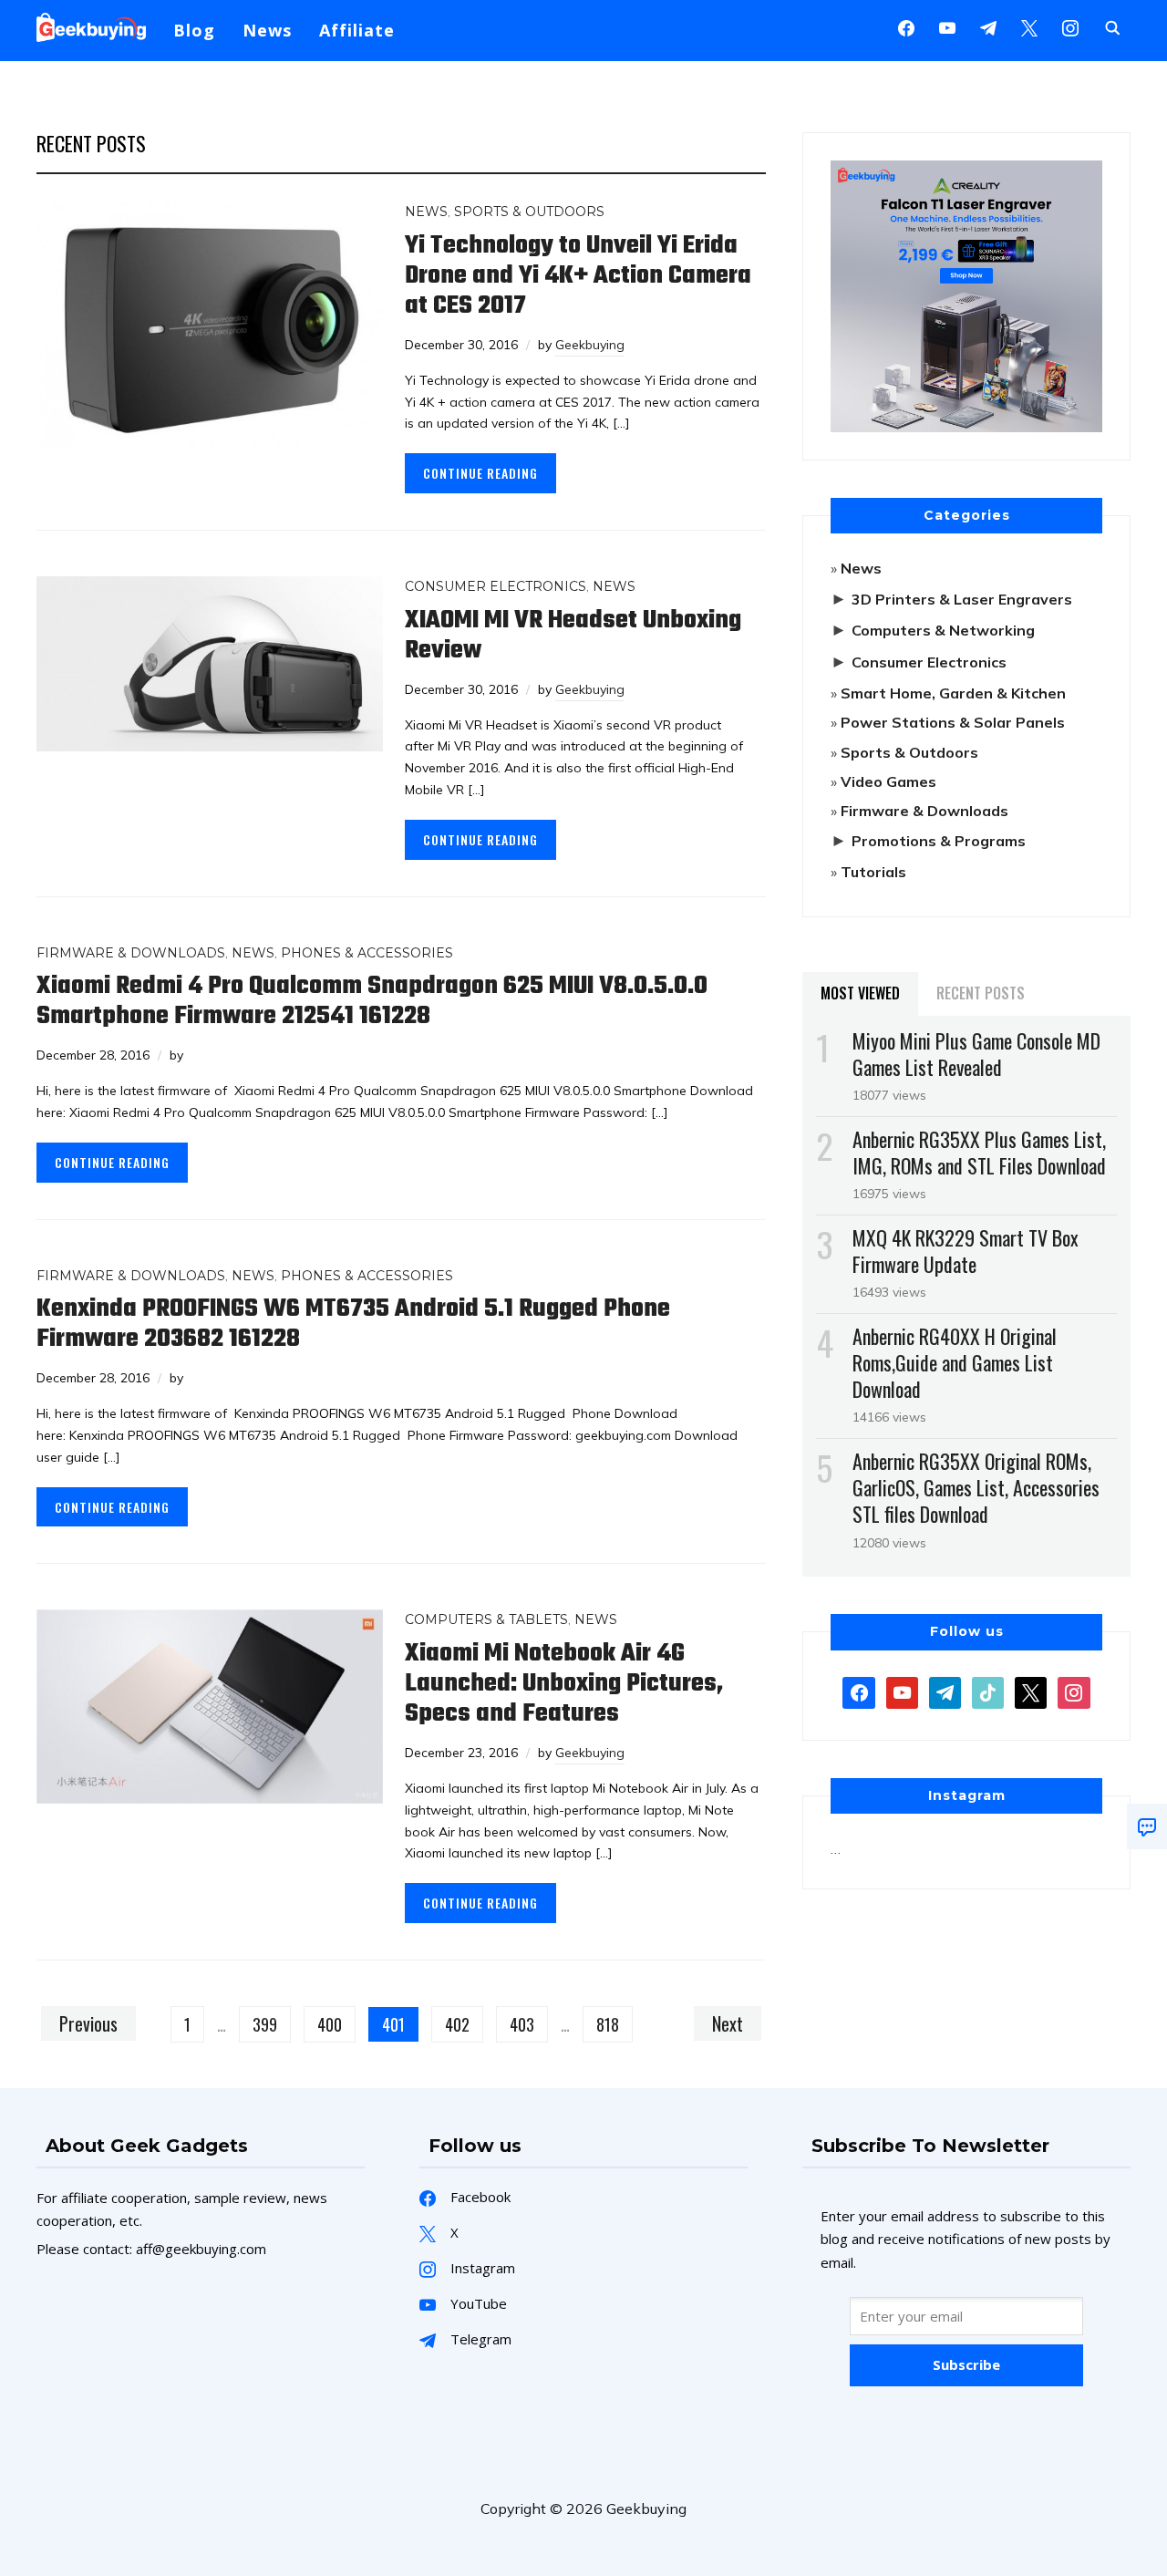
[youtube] (947, 26)
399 (265, 2024)
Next (728, 2023)
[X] (1029, 26)
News (267, 30)
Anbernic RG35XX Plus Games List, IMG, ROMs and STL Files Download (979, 1152)
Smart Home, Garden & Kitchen (953, 693)
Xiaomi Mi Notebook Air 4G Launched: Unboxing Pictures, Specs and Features (564, 1684)
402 (457, 2024)
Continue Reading (480, 473)
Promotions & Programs (939, 841)
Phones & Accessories (367, 953)
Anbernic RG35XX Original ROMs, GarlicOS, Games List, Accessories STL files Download (976, 1487)
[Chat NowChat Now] (1147, 1826)
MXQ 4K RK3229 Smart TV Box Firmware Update (966, 1251)
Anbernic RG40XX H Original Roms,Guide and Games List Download (955, 1362)
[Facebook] (906, 26)
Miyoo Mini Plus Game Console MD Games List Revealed (976, 1054)
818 (608, 2024)
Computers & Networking (943, 630)
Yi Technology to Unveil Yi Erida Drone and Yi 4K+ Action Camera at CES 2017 (578, 276)
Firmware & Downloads (131, 953)
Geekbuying (590, 345)
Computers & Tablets (486, 1619)
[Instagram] (988, 26)
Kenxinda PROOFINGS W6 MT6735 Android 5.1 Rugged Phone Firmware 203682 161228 (353, 1324)
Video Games (888, 781)
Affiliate (357, 30)
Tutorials (873, 872)
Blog (194, 30)
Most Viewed (860, 993)
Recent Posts (981, 993)
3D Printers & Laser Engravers (962, 599)
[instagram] (1070, 26)
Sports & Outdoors (529, 212)
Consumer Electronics (496, 586)
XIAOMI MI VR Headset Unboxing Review (573, 636)
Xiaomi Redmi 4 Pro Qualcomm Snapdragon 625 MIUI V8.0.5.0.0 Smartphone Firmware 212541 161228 (372, 1001)
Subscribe (966, 2364)
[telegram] (945, 1691)
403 (522, 2024)
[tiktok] (988, 1691)
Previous (88, 2023)
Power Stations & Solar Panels (953, 722)
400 (330, 2024)
